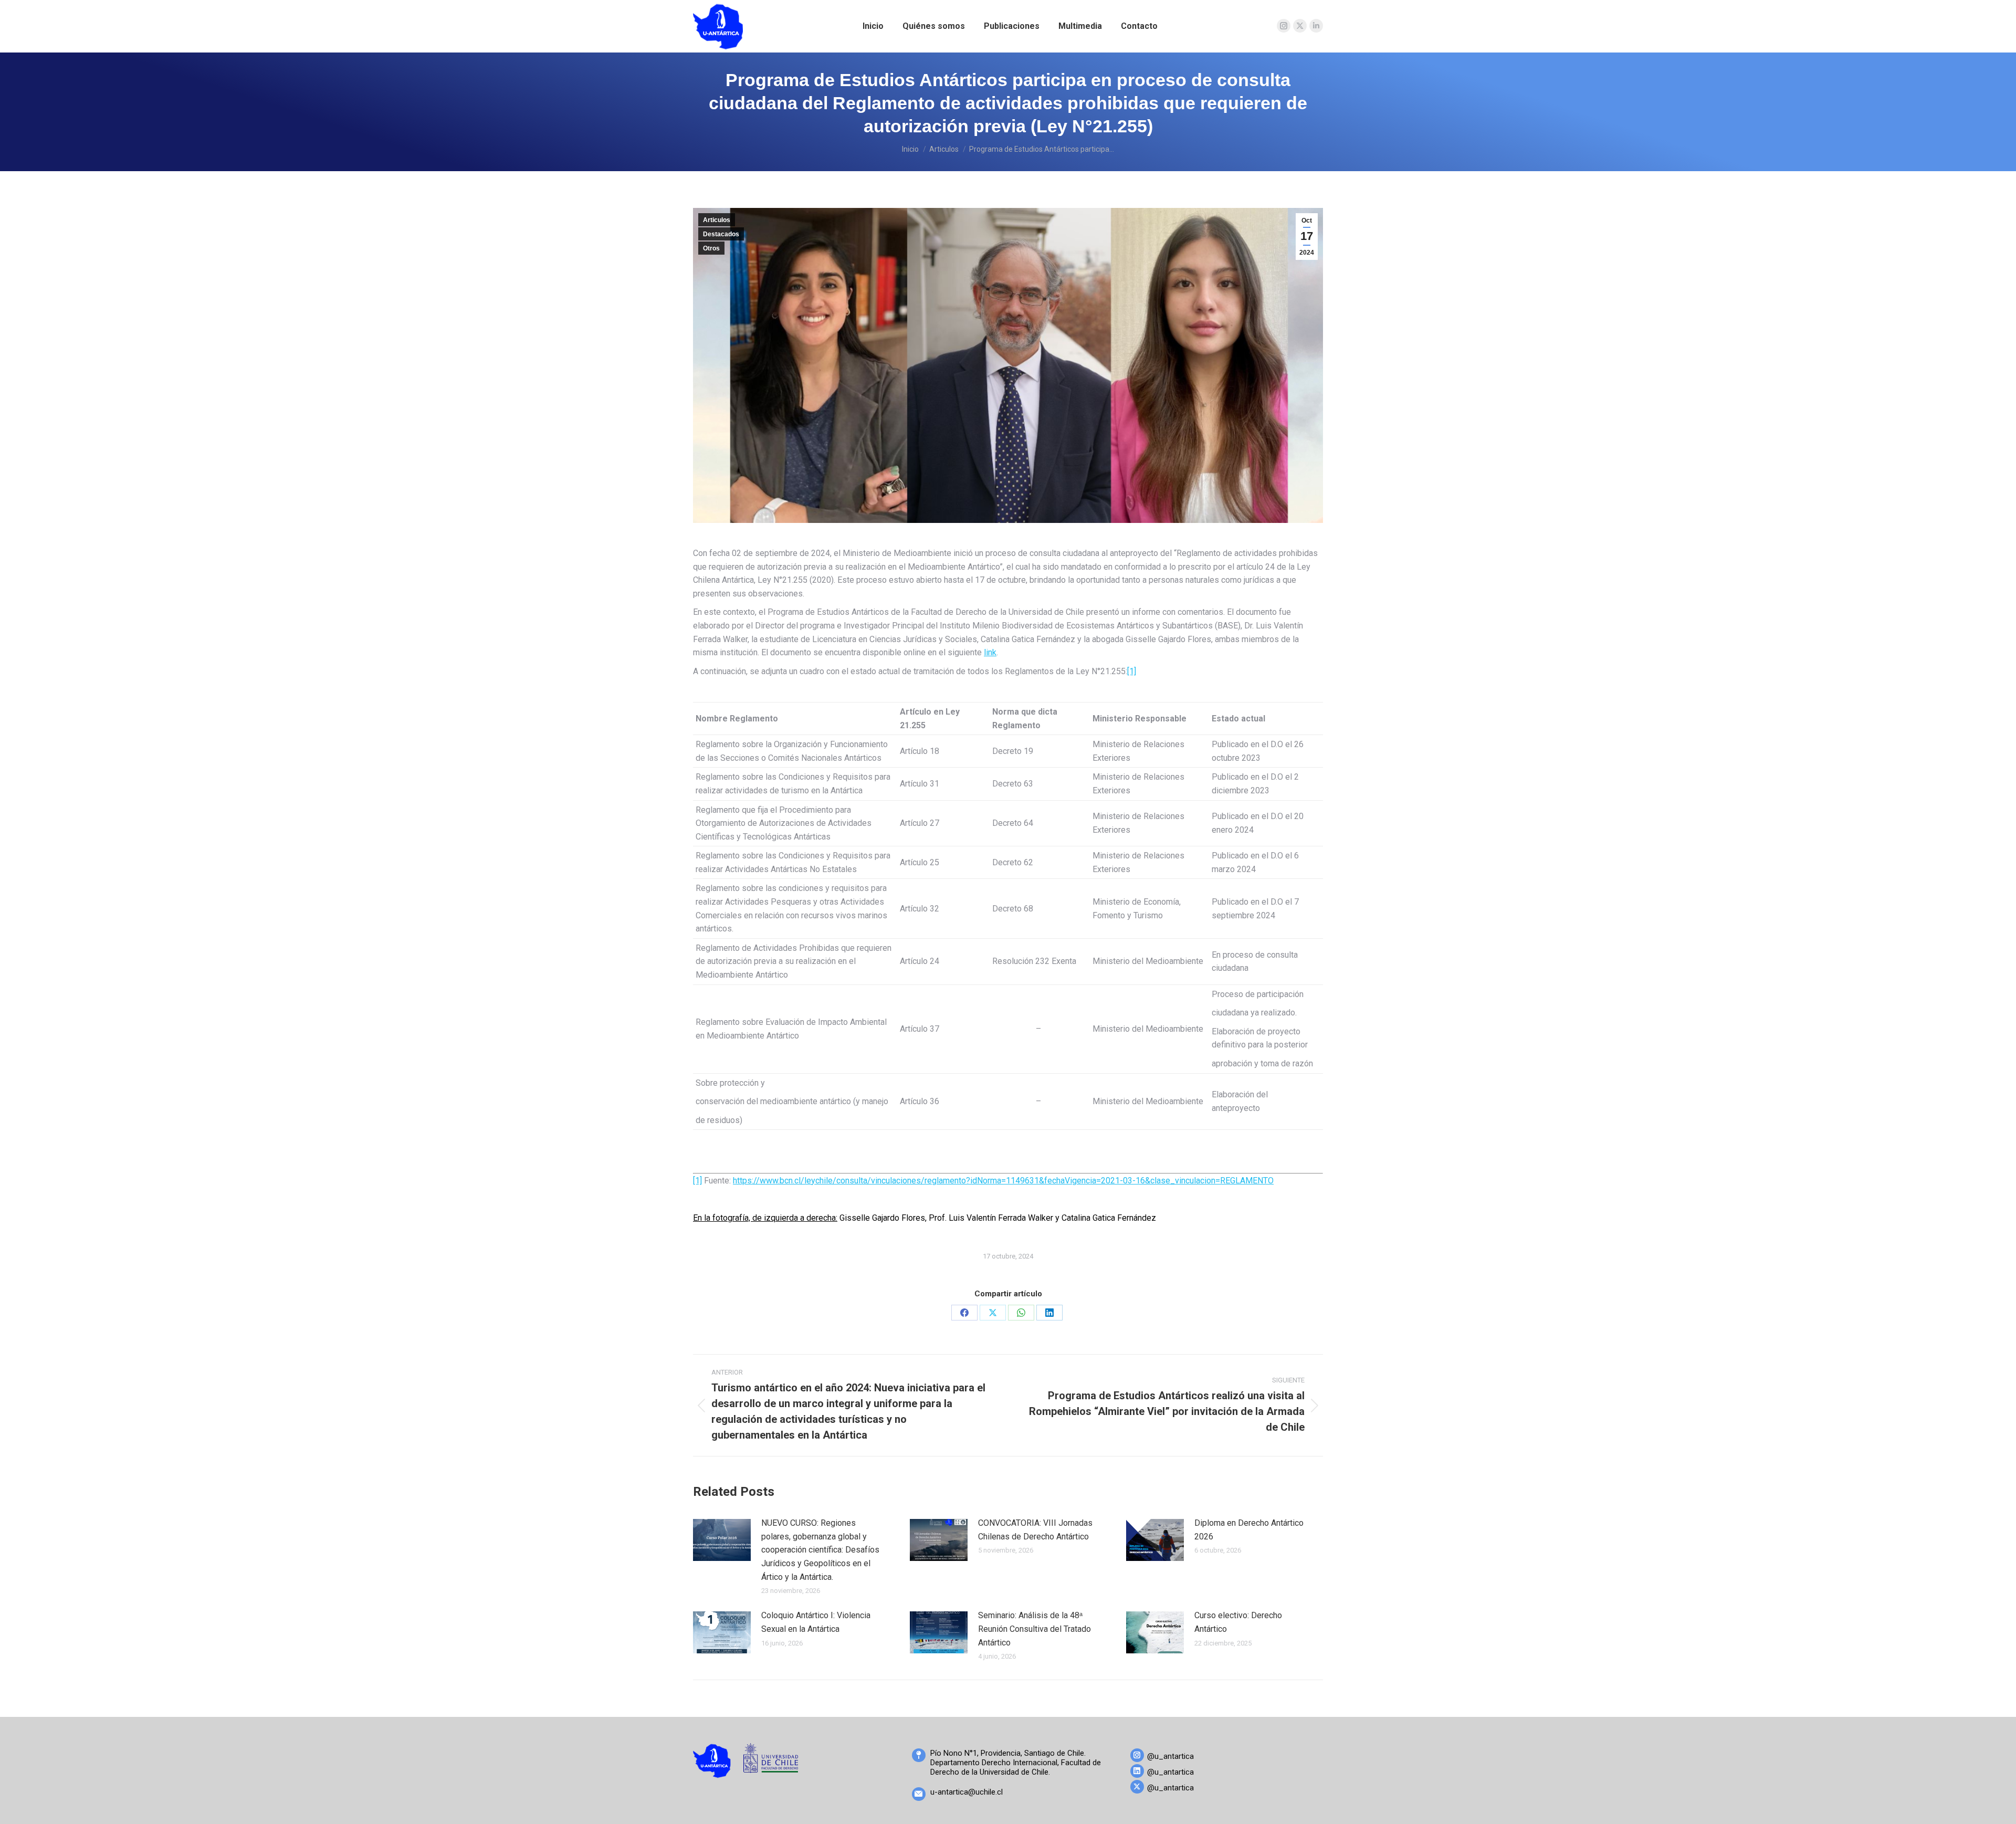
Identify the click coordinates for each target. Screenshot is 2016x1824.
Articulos (717, 220)
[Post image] (722, 1540)
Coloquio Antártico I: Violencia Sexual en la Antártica (816, 1622)
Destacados (721, 234)
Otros (711, 248)
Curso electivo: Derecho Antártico (1238, 1622)
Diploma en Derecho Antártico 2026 (1249, 1530)
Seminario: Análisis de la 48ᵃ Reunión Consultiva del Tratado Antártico (1035, 1629)
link (990, 652)
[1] (1132, 671)
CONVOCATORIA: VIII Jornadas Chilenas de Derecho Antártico (1035, 1530)
